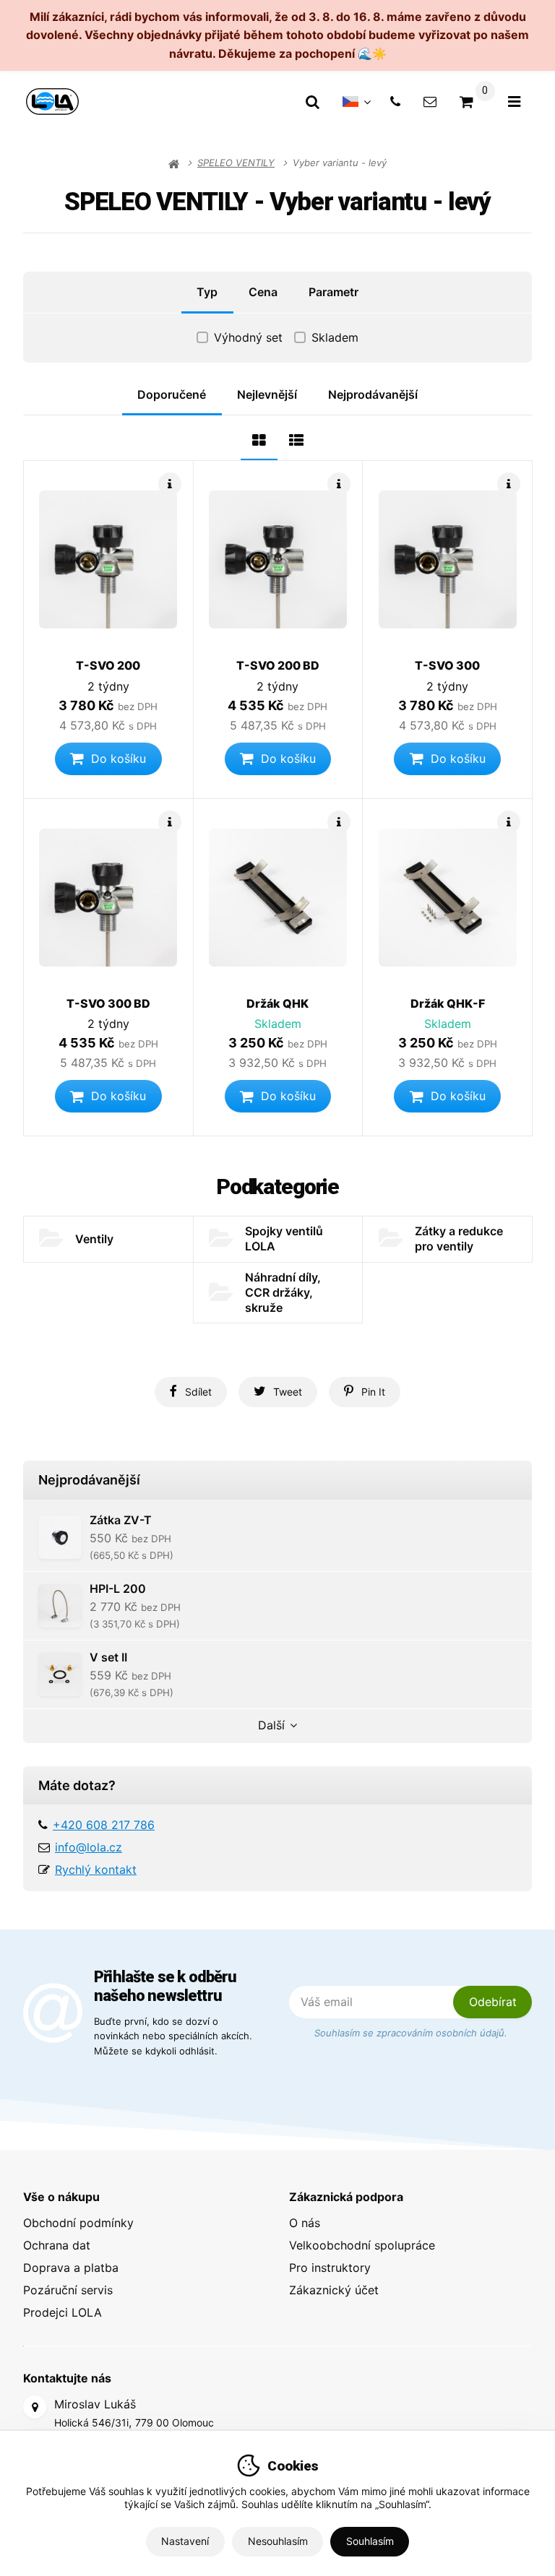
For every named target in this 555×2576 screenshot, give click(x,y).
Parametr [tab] (334, 292)
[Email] (430, 101)
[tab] (259, 438)
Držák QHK (277, 1003)
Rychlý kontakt (96, 1870)
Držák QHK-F (448, 1003)
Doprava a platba (71, 2268)
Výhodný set (248, 337)
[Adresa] (35, 2407)
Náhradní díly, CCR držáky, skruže (283, 1292)
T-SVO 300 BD (108, 1003)
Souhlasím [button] (370, 2541)
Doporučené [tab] (172, 394)
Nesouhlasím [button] (278, 2541)
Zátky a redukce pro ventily (459, 1239)
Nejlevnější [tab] (267, 394)
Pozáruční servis (68, 2290)
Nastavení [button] (185, 2541)
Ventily (94, 1239)
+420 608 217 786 (104, 1825)
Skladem (335, 337)
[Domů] (52, 101)
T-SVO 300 (447, 665)
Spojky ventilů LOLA (284, 1239)
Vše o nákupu (61, 2197)
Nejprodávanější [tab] (373, 394)
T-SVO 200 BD (278, 665)
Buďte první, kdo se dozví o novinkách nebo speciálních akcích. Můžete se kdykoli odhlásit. (173, 2036)
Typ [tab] (207, 292)
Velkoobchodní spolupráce (362, 2245)
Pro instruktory (330, 2268)
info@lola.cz (89, 1847)
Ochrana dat (57, 2245)
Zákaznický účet (334, 2290)
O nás (305, 2223)
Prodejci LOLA (63, 2312)
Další (271, 1725)
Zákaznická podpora (346, 2197)
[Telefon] (395, 101)
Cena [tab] (263, 292)
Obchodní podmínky (78, 2223)
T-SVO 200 (108, 665)
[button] (108, 759)
